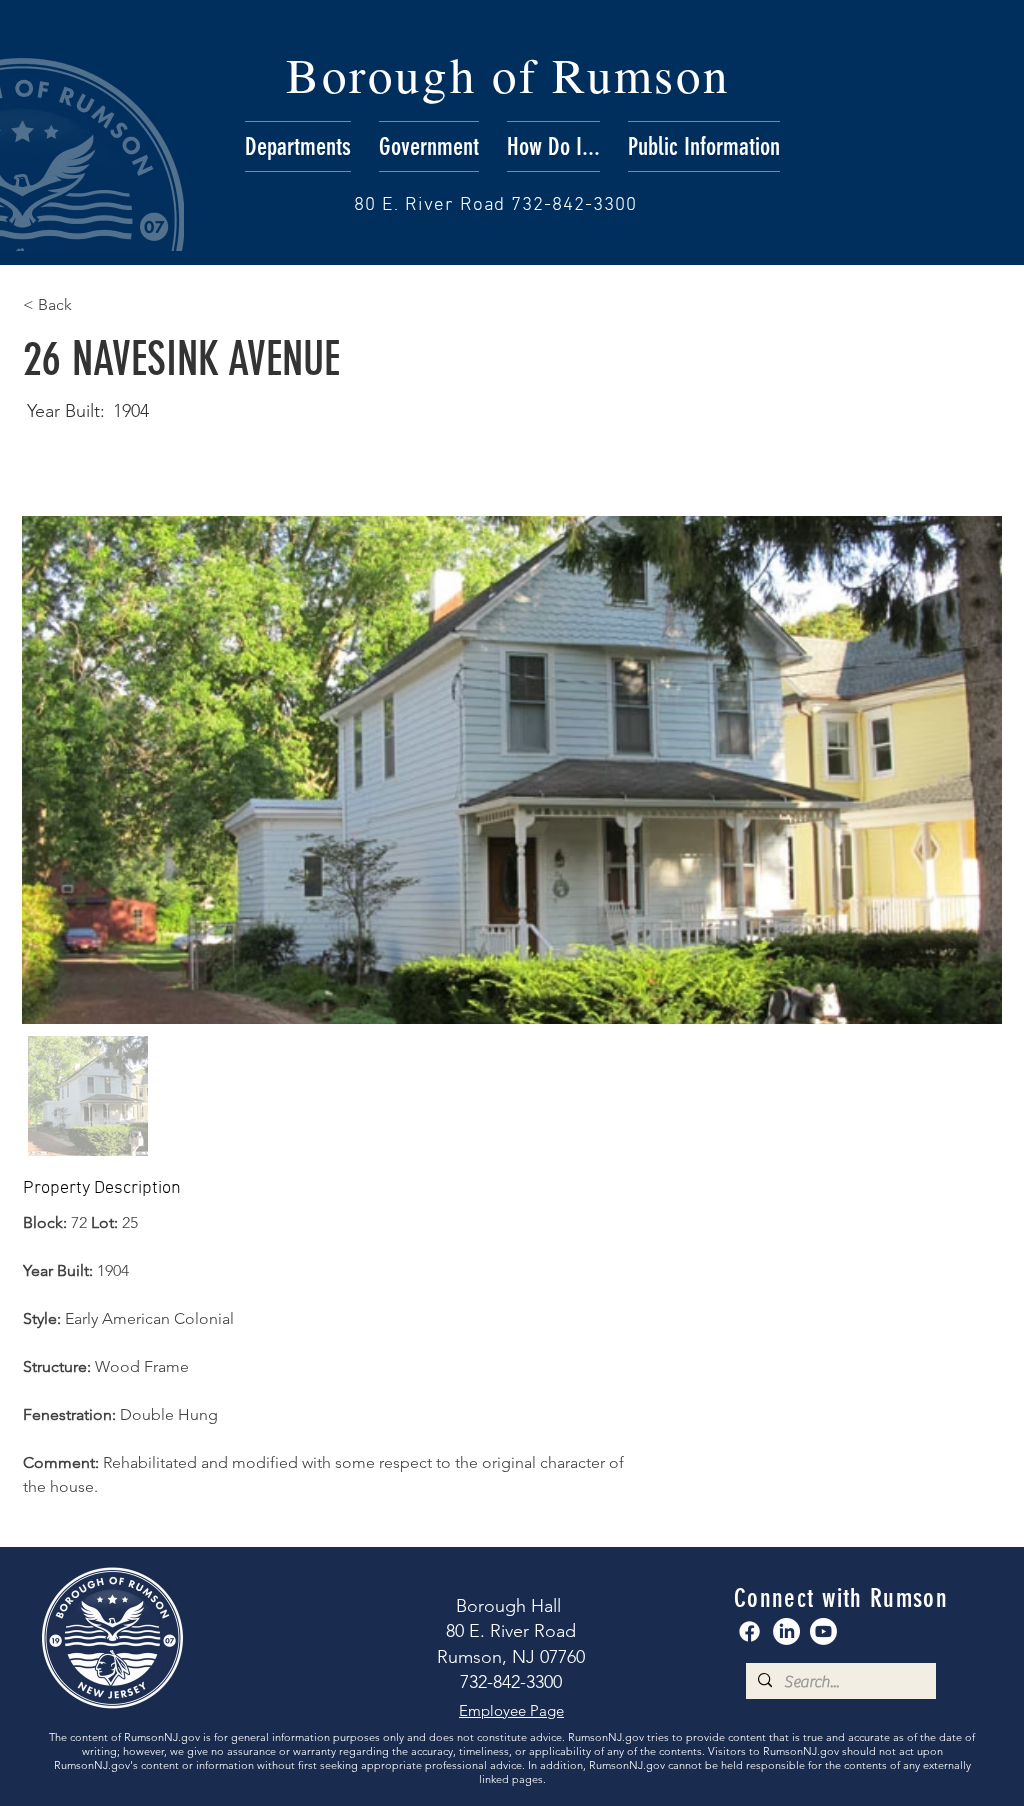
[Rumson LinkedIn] (786, 1631)
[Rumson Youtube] (823, 1631)
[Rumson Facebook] (749, 1631)
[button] (298, 146)
